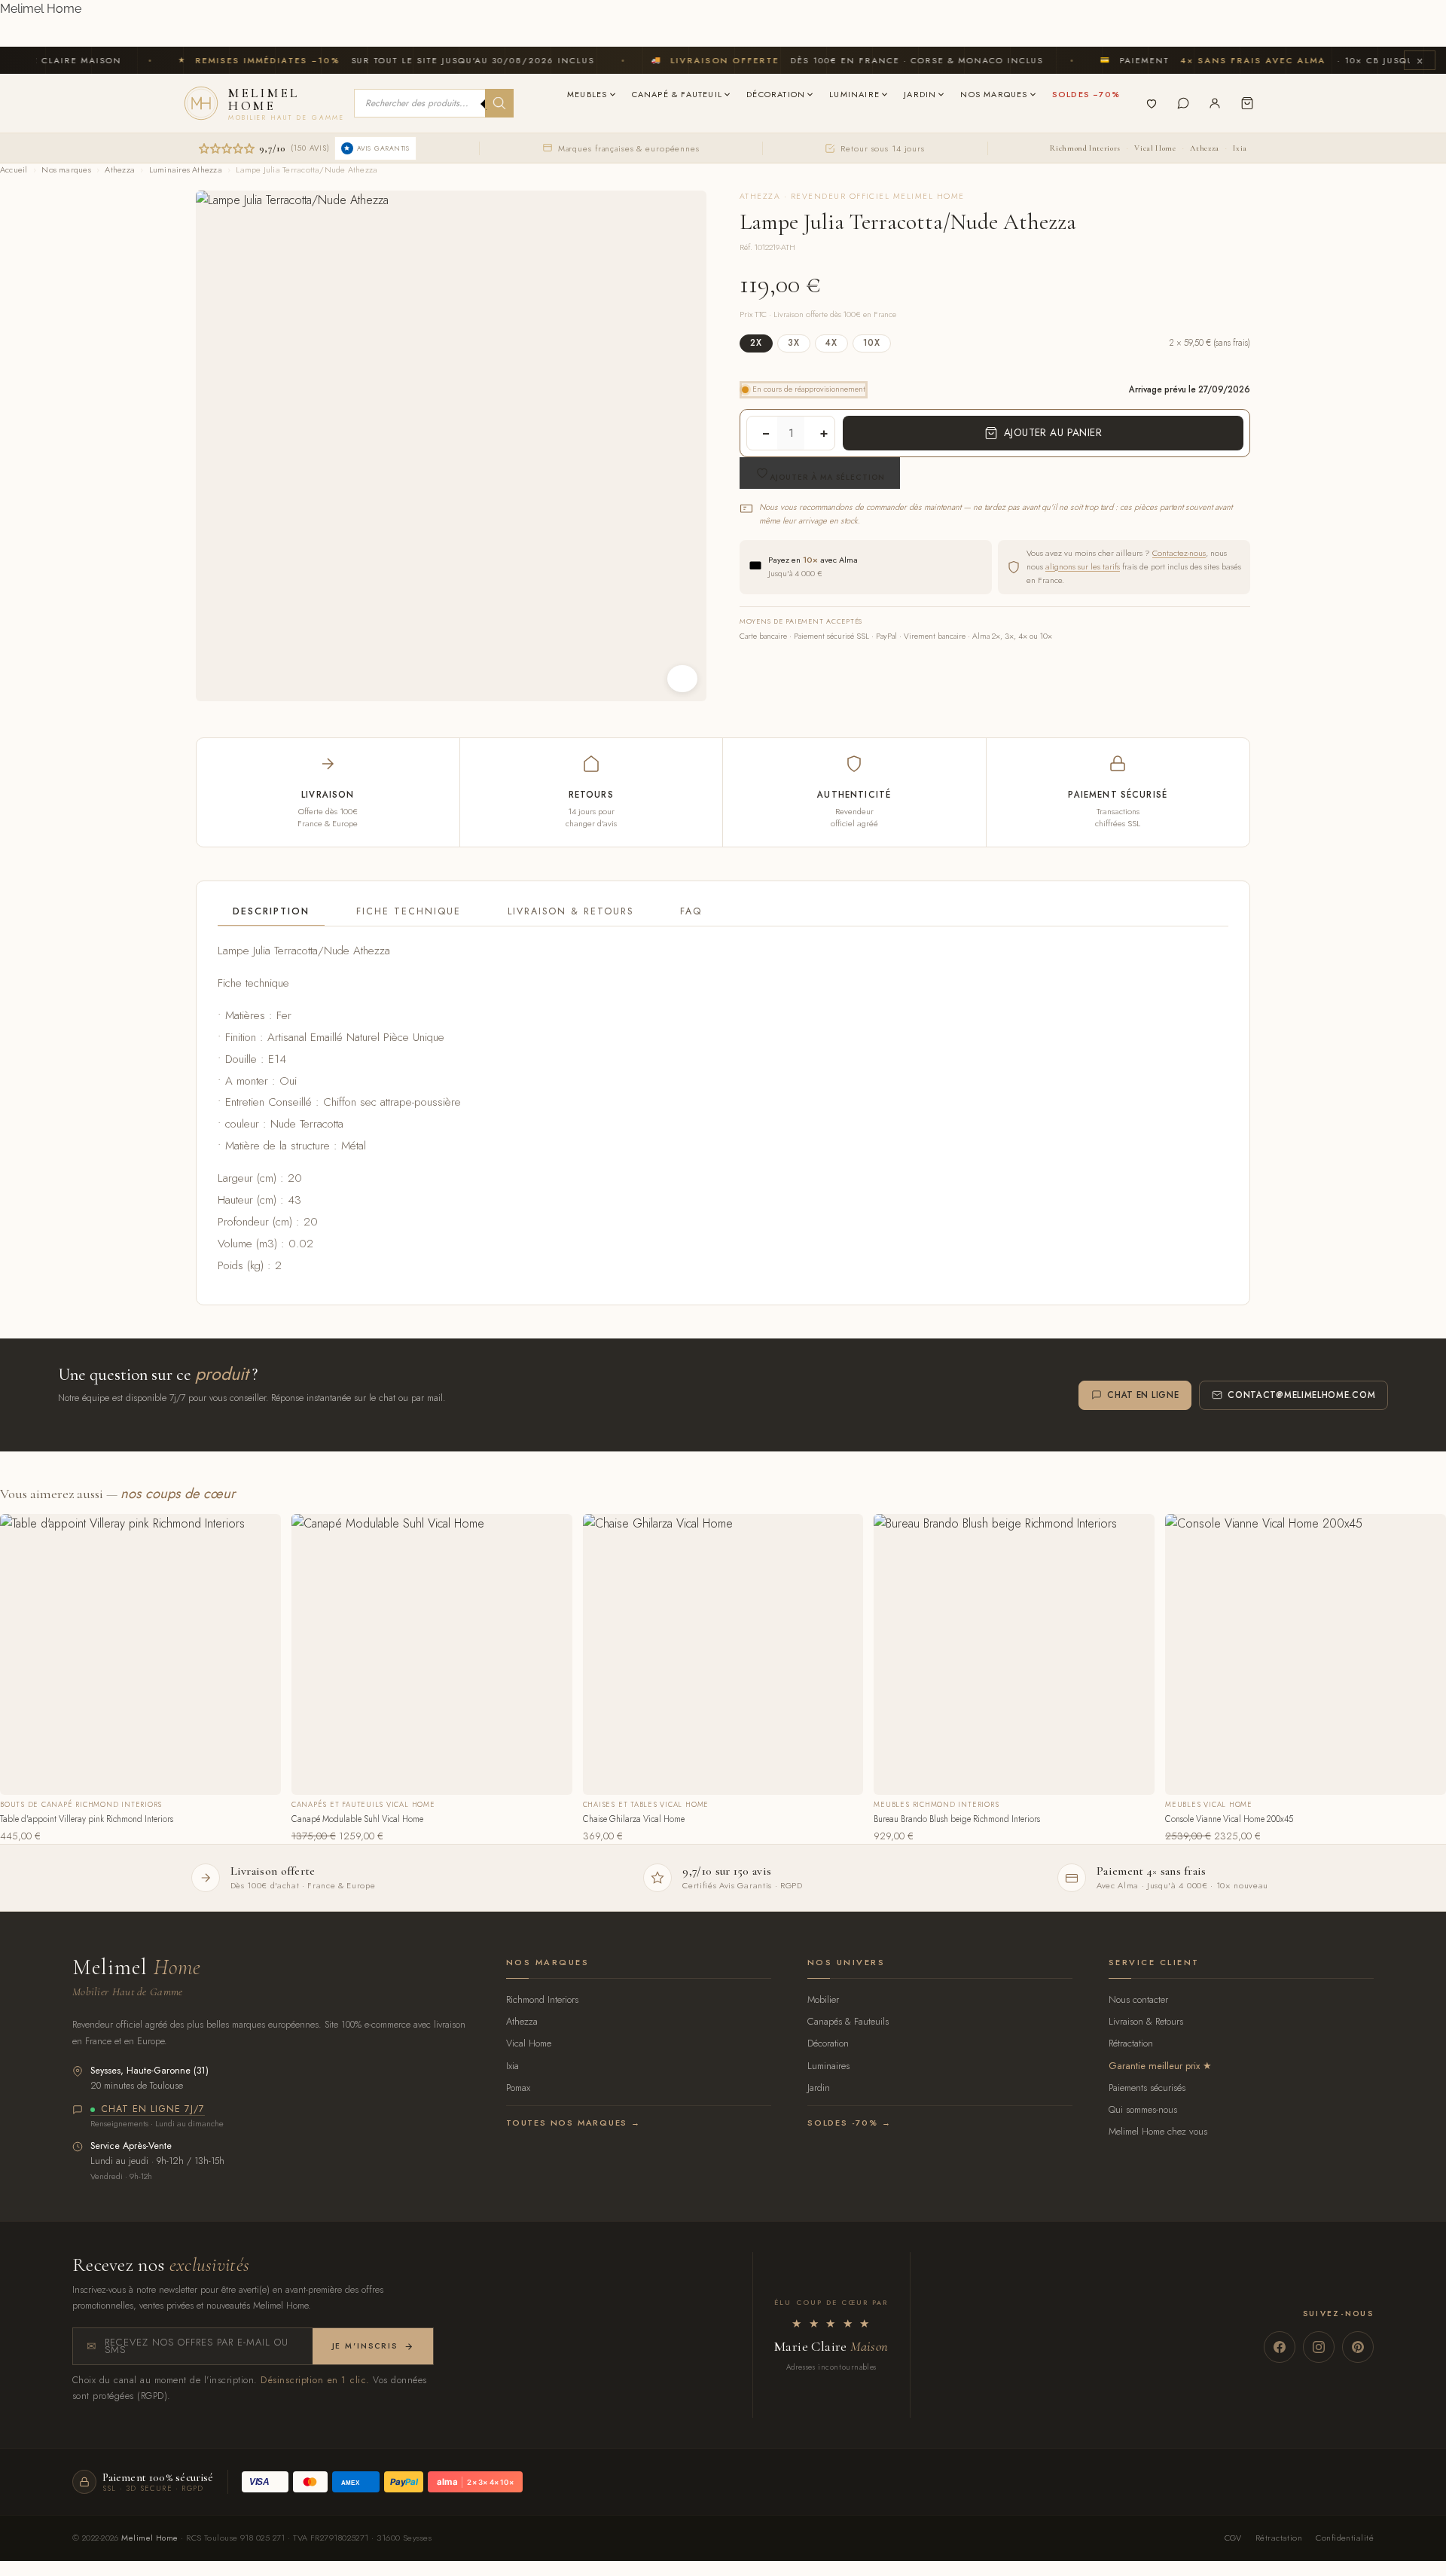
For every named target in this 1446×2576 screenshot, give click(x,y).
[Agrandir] (682, 679)
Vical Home (1155, 148)
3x (794, 343)
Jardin (819, 2088)
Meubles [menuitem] (587, 94)
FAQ (691, 911)
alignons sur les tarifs (1083, 566)
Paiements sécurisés (1147, 2088)
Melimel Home (41, 9)
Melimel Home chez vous (1158, 2131)
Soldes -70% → (849, 2123)
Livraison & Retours (570, 911)
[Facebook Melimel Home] (1280, 2347)
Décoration (828, 2043)
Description (271, 911)
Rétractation (1131, 2043)
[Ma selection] (1152, 103)
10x (872, 343)
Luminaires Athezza (186, 169)
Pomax (518, 2088)
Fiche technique (409, 911)
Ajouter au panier (1053, 432)
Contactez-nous (1179, 553)
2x (756, 343)
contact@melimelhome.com (1301, 1395)
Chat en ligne (1143, 1395)
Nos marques (66, 169)
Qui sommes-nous (1143, 2109)
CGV (1233, 2538)
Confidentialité (1345, 2538)
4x (831, 343)
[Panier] (1247, 103)
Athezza (1204, 148)
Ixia (1240, 148)
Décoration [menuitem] (776, 94)
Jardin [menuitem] (920, 94)
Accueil (14, 169)
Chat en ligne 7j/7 (153, 2110)
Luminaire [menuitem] (854, 94)
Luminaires (828, 2066)
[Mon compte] (1215, 103)
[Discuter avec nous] (1183, 103)
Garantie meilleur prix (1154, 2066)
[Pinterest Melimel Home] (1358, 2347)
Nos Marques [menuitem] (994, 94)
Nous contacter (1138, 1999)
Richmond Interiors (1085, 148)
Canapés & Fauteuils (848, 2021)
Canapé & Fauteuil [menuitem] (677, 94)
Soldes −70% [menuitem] (1086, 94)
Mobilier (823, 1999)
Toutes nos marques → (574, 2123)
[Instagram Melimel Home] (1319, 2347)
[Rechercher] (499, 103)
